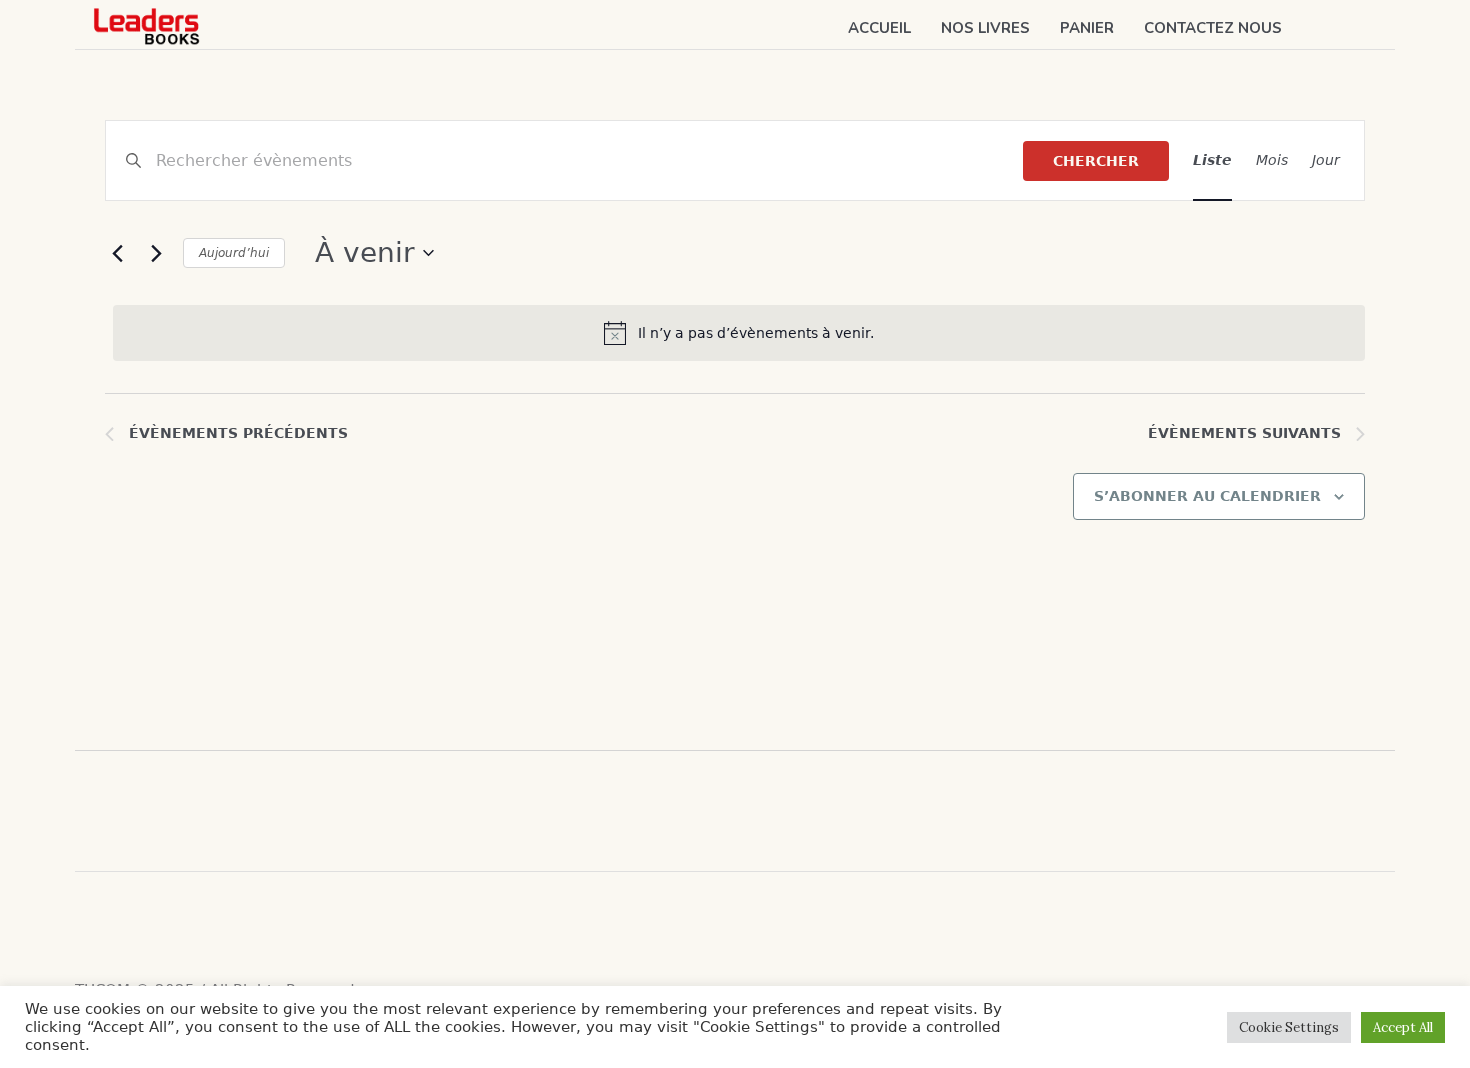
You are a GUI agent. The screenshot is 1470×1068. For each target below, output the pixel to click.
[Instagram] (130, 927)
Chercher (1096, 161)
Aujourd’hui (234, 253)
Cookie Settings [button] (1289, 1027)
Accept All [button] (1403, 1027)
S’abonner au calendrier (1207, 496)
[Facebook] (90, 927)
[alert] (739, 333)
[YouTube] (170, 927)
